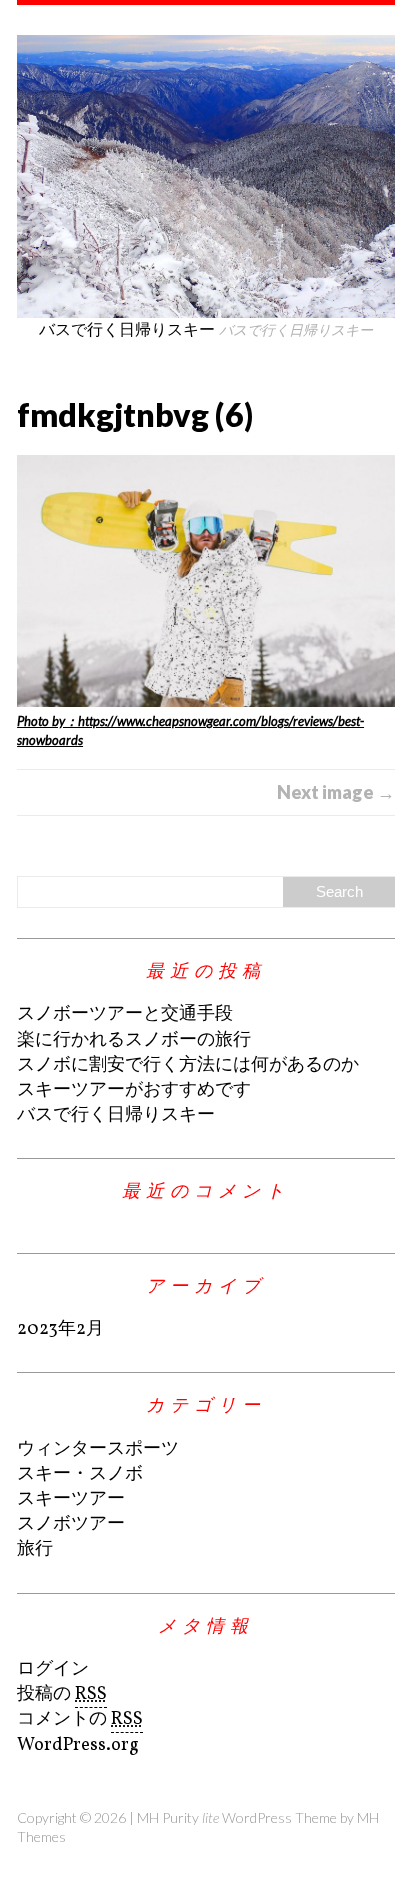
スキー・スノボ (80, 1474)
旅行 (35, 1549)
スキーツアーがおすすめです (134, 1090)
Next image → (336, 792)
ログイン (53, 1669)
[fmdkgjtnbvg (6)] (206, 581)
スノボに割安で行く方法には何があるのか (188, 1065)
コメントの (80, 1719)
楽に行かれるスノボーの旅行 (134, 1040)
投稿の (62, 1694)
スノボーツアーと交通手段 (125, 1014)
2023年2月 (60, 1329)
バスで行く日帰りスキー (116, 1115)
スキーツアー (71, 1499)
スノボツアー (71, 1524)
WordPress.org (78, 1745)
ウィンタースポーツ (98, 1449)
